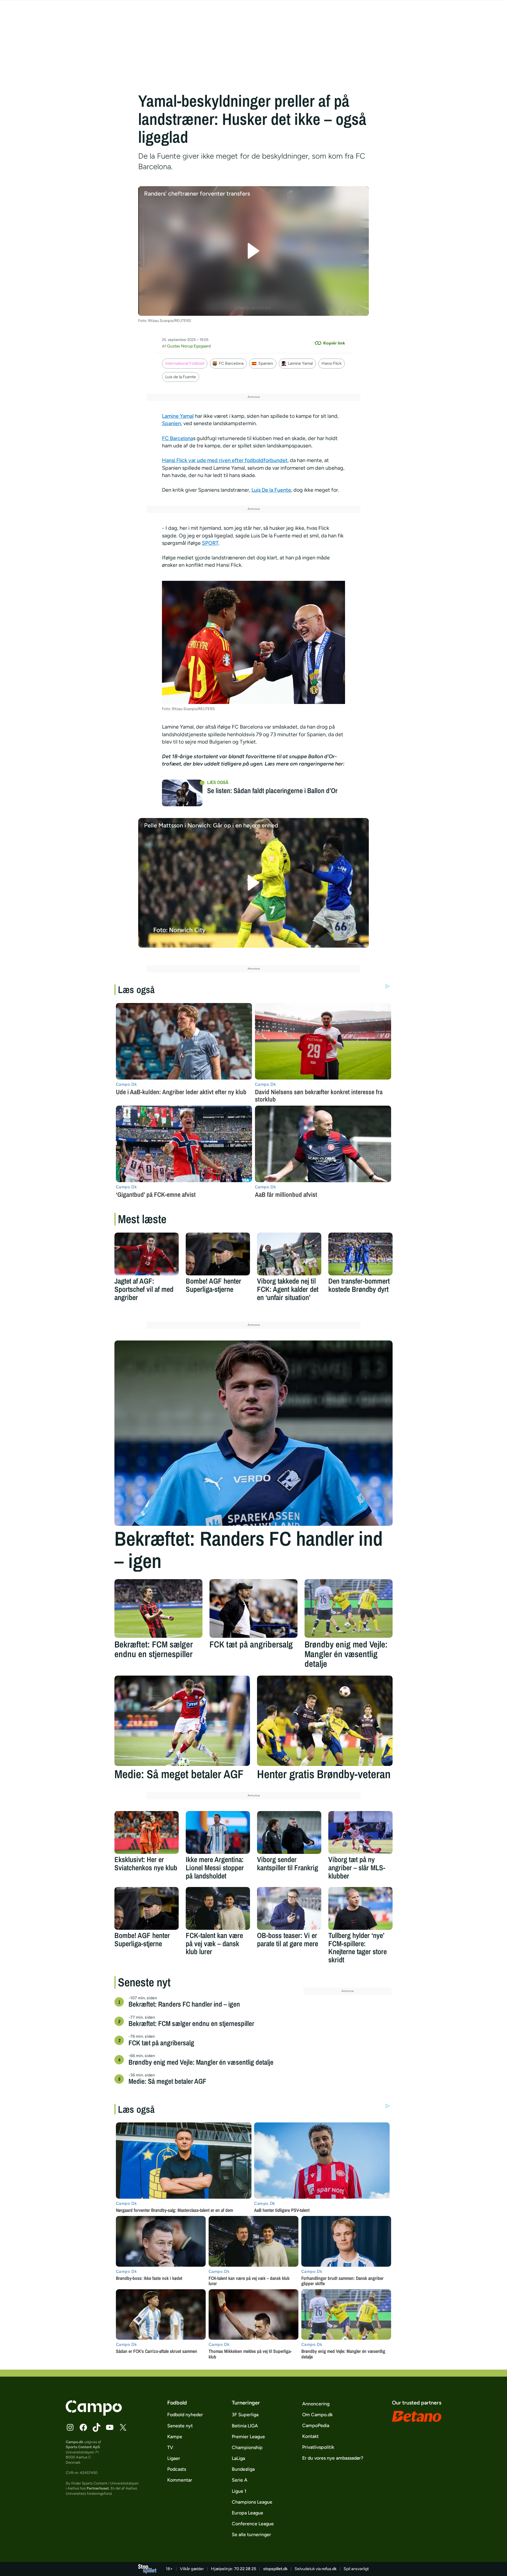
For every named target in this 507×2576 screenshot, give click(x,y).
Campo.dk (75, 2442)
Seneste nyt (180, 2426)
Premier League (248, 2437)
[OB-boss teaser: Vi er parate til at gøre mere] (289, 1908)
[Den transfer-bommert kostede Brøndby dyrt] (360, 1254)
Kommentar (180, 2480)
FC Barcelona (231, 363)
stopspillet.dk (275, 2569)
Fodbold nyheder (185, 2415)
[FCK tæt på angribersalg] (253, 1608)
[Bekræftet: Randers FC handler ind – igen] (253, 1433)
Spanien (266, 363)
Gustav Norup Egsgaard (189, 346)
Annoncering (316, 2404)
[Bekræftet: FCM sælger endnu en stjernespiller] (158, 1608)
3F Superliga (245, 2415)
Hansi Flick (332, 363)
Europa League (247, 2513)
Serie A (240, 2480)
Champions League (252, 2502)
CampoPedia (316, 2425)
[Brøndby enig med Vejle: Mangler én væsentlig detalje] (349, 1608)
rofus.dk (329, 2569)
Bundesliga (243, 2469)
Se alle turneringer (251, 2535)
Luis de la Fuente (181, 377)
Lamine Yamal (300, 363)
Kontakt (310, 2436)
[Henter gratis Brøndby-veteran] (325, 1721)
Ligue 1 (239, 2491)
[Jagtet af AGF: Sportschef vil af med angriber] (147, 1254)
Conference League (253, 2524)
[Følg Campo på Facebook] (83, 2427)
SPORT (210, 543)
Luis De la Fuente (271, 490)
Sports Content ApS (83, 2447)
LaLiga (238, 2458)
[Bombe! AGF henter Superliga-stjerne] (218, 1254)
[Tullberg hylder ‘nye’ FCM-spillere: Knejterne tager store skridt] (360, 1908)
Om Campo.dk (317, 2415)
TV (170, 2447)
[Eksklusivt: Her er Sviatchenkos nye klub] (147, 1832)
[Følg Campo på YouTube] (110, 2427)
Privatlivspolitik (318, 2447)
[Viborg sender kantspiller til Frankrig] (289, 1832)
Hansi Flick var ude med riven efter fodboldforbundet (225, 460)
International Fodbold (185, 363)
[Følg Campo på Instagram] (70, 2427)
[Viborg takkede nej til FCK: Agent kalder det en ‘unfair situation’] (289, 1254)
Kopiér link (334, 343)
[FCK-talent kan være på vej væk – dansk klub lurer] (218, 1908)
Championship (247, 2447)
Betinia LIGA (245, 2426)
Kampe (175, 2437)
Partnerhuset (98, 2488)
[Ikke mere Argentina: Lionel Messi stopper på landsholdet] (218, 1832)
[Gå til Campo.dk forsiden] (94, 2414)
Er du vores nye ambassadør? (333, 2458)
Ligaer (174, 2458)
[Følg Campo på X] (123, 2427)
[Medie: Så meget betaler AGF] (182, 1721)
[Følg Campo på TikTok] (97, 2427)
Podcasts (177, 2469)
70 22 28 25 (245, 2569)
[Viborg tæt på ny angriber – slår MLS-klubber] (360, 1832)
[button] (254, 251)
